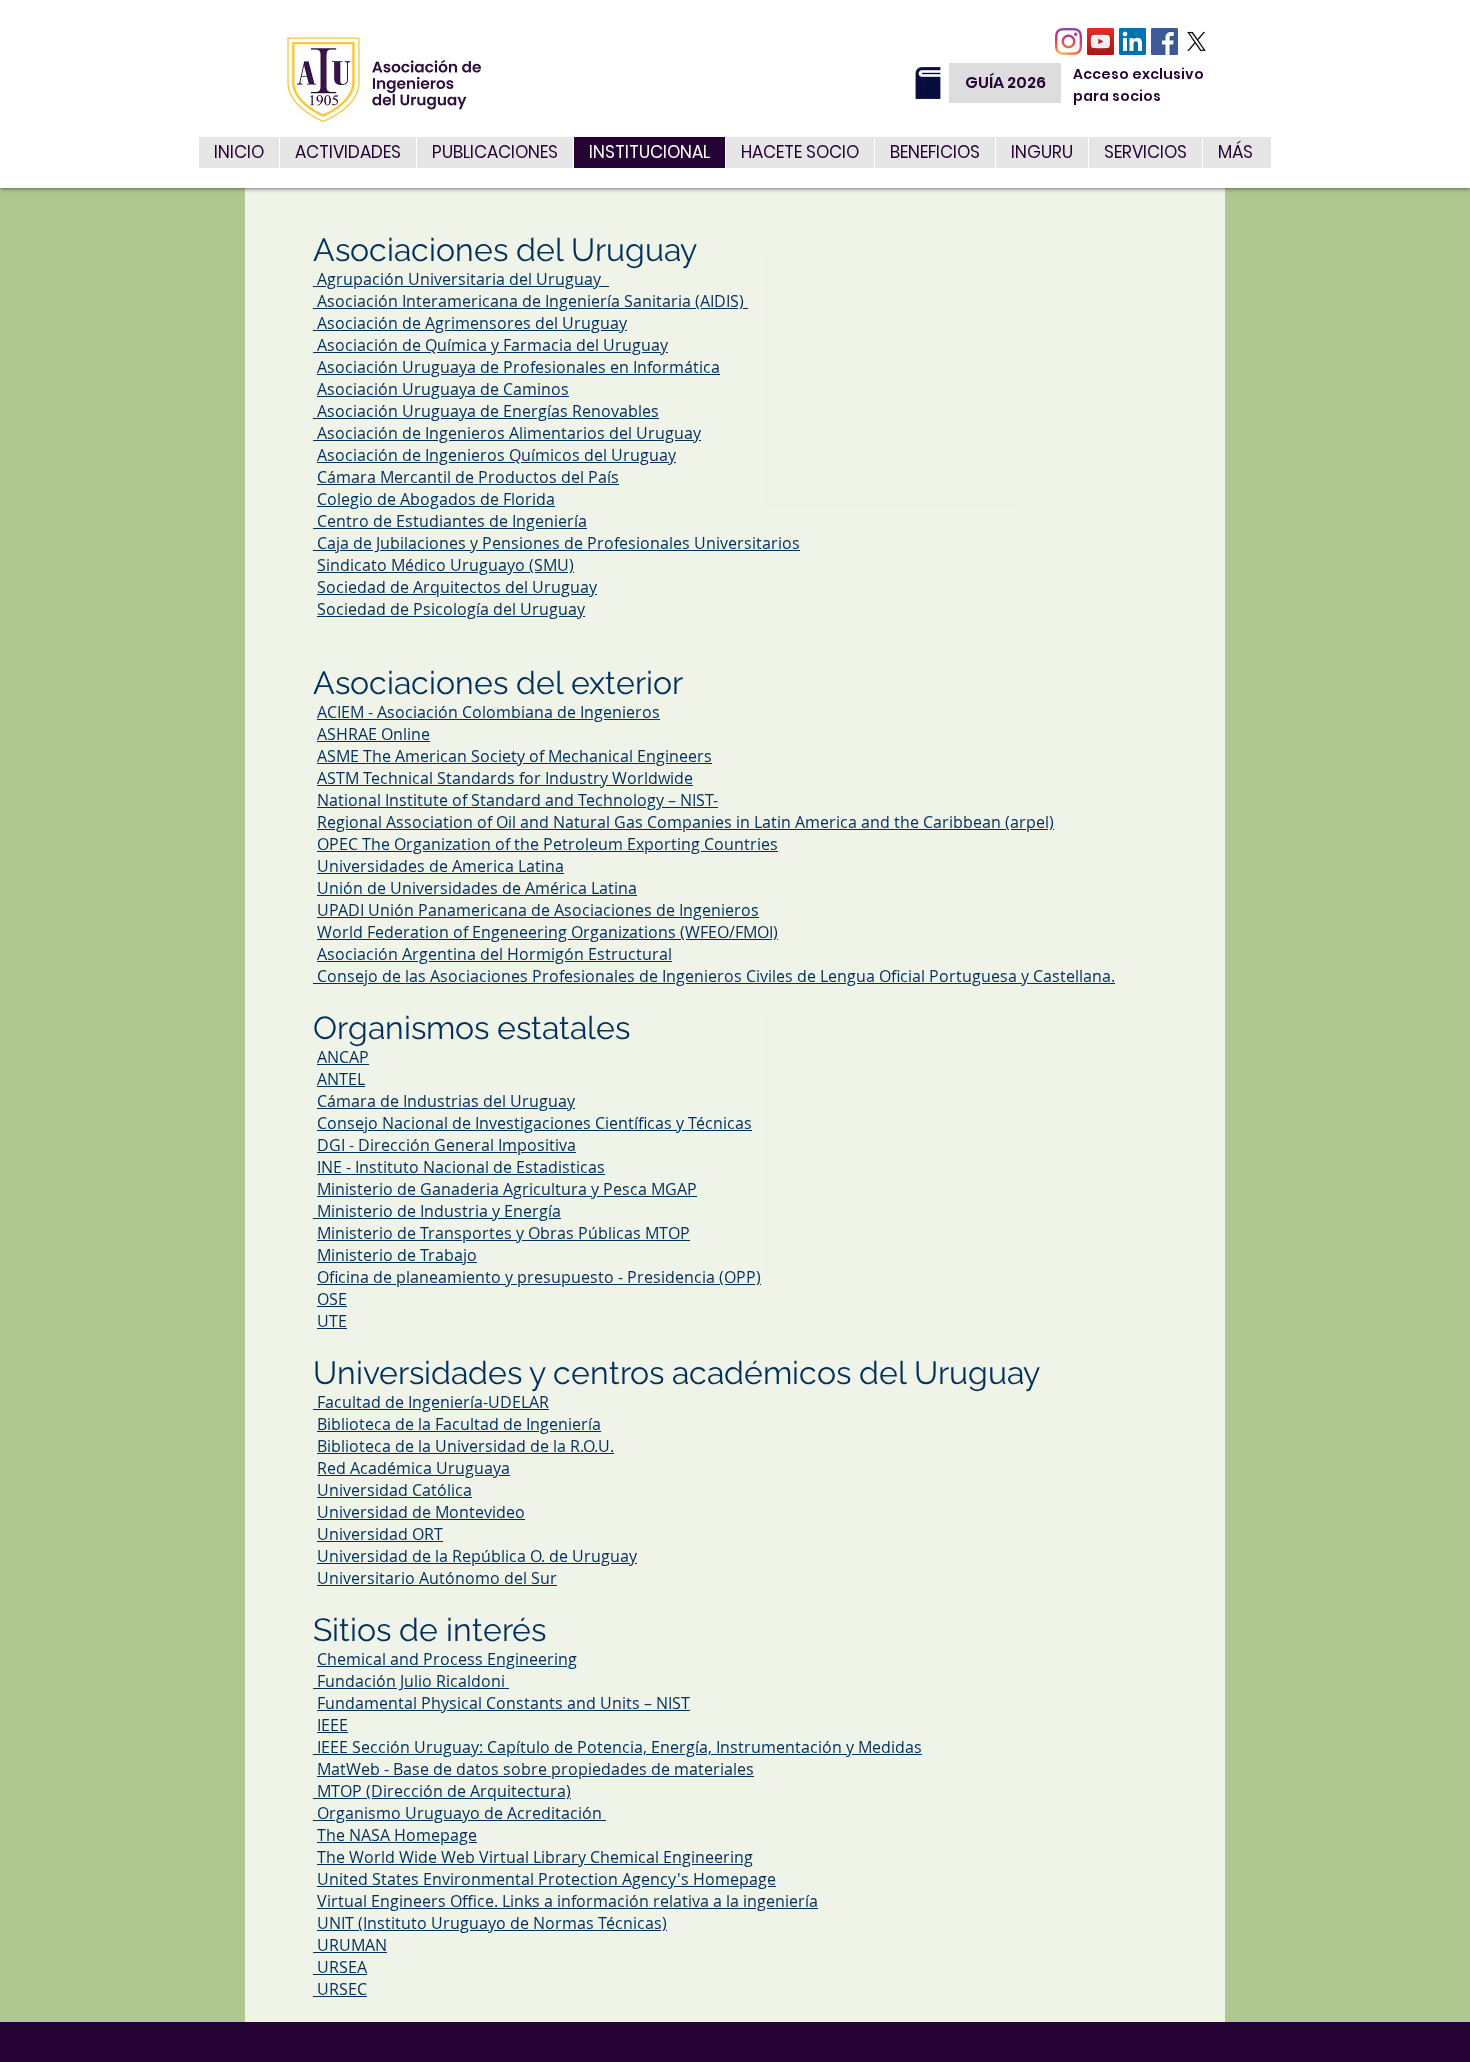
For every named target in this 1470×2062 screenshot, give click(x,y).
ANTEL (341, 1079)
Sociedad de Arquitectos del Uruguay (457, 587)
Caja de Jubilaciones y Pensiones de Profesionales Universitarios (556, 543)
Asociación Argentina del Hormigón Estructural (494, 954)
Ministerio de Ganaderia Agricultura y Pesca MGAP (507, 1189)
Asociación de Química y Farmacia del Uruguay (490, 345)
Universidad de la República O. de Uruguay (477, 1556)
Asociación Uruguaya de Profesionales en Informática (518, 367)
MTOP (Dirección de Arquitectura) (444, 1791)
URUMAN (352, 1945)
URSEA (342, 1967)
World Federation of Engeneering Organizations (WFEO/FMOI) (547, 932)
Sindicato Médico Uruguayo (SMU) (445, 565)
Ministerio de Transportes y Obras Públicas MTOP (503, 1233)
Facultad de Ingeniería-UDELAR (433, 1402)
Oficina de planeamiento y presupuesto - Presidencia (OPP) (539, 1277)
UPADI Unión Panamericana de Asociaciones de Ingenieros (538, 910)
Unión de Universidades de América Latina (477, 888)
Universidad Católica (394, 1490)
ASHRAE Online (373, 734)
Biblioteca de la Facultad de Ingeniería (459, 1424)
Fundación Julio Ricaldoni (413, 1681)
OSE (332, 1299)
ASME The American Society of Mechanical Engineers (514, 756)
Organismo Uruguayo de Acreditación (461, 1813)
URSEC (342, 1989)
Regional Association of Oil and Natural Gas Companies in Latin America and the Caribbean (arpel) (685, 822)
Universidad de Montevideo (421, 1512)
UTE (332, 1321)
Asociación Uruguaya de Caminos (443, 389)
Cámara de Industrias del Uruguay (446, 1101)
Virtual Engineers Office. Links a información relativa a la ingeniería (567, 1901)
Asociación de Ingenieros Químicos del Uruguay (496, 455)
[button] (1145, 152)
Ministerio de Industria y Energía (439, 1211)
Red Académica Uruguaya (413, 1468)
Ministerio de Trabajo (397, 1255)
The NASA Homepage (397, 1835)
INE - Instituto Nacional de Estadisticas (461, 1167)
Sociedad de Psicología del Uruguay (451, 609)
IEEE (332, 1725)
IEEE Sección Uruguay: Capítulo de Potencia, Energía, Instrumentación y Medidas (619, 1747)
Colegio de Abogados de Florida (436, 499)
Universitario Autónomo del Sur (437, 1578)
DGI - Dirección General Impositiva (446, 1145)
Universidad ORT (380, 1534)
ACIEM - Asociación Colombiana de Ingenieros (488, 712)
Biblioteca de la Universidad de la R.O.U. (465, 1446)
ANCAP (343, 1057)
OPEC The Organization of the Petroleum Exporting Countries (547, 844)
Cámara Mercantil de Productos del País (468, 477)
